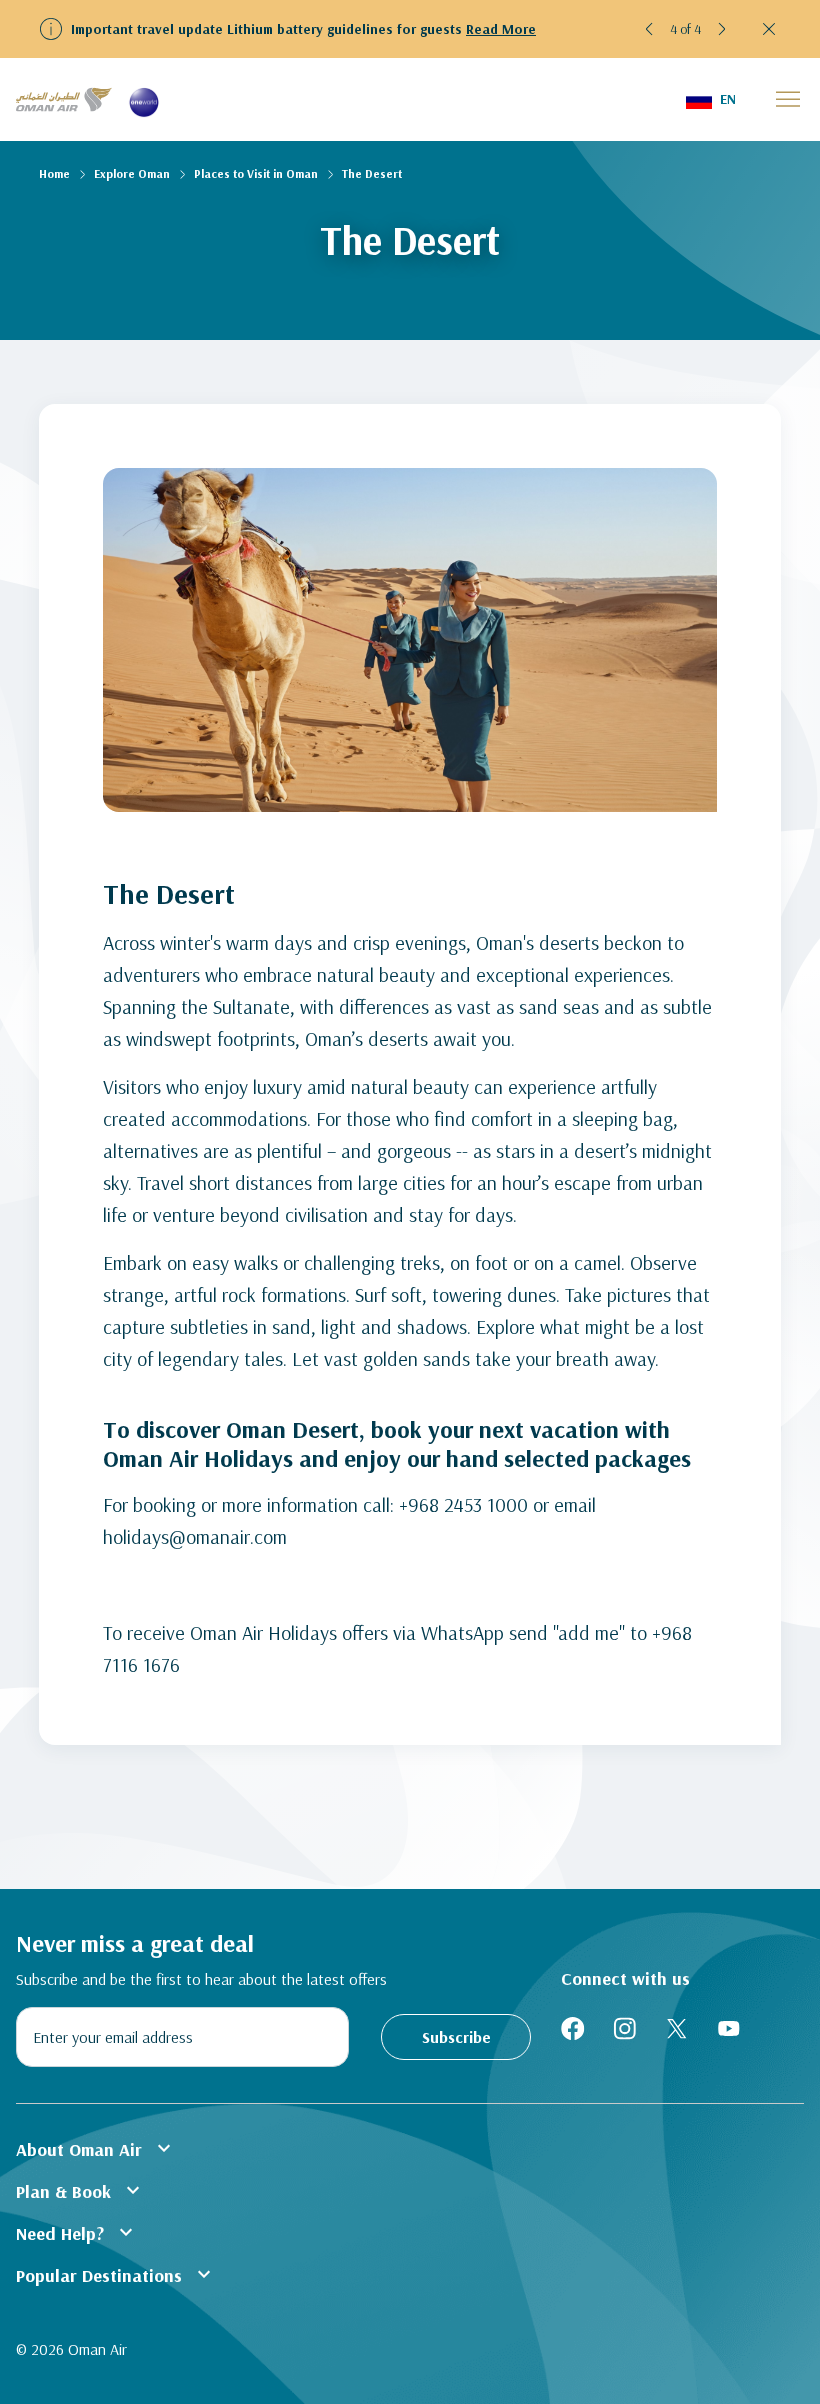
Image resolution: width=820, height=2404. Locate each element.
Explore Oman (132, 173)
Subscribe (456, 2037)
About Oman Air (96, 2148)
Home (54, 173)
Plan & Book (80, 2190)
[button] (650, 29)
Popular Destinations (116, 2274)
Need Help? (77, 2232)
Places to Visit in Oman (256, 173)
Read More (501, 29)
